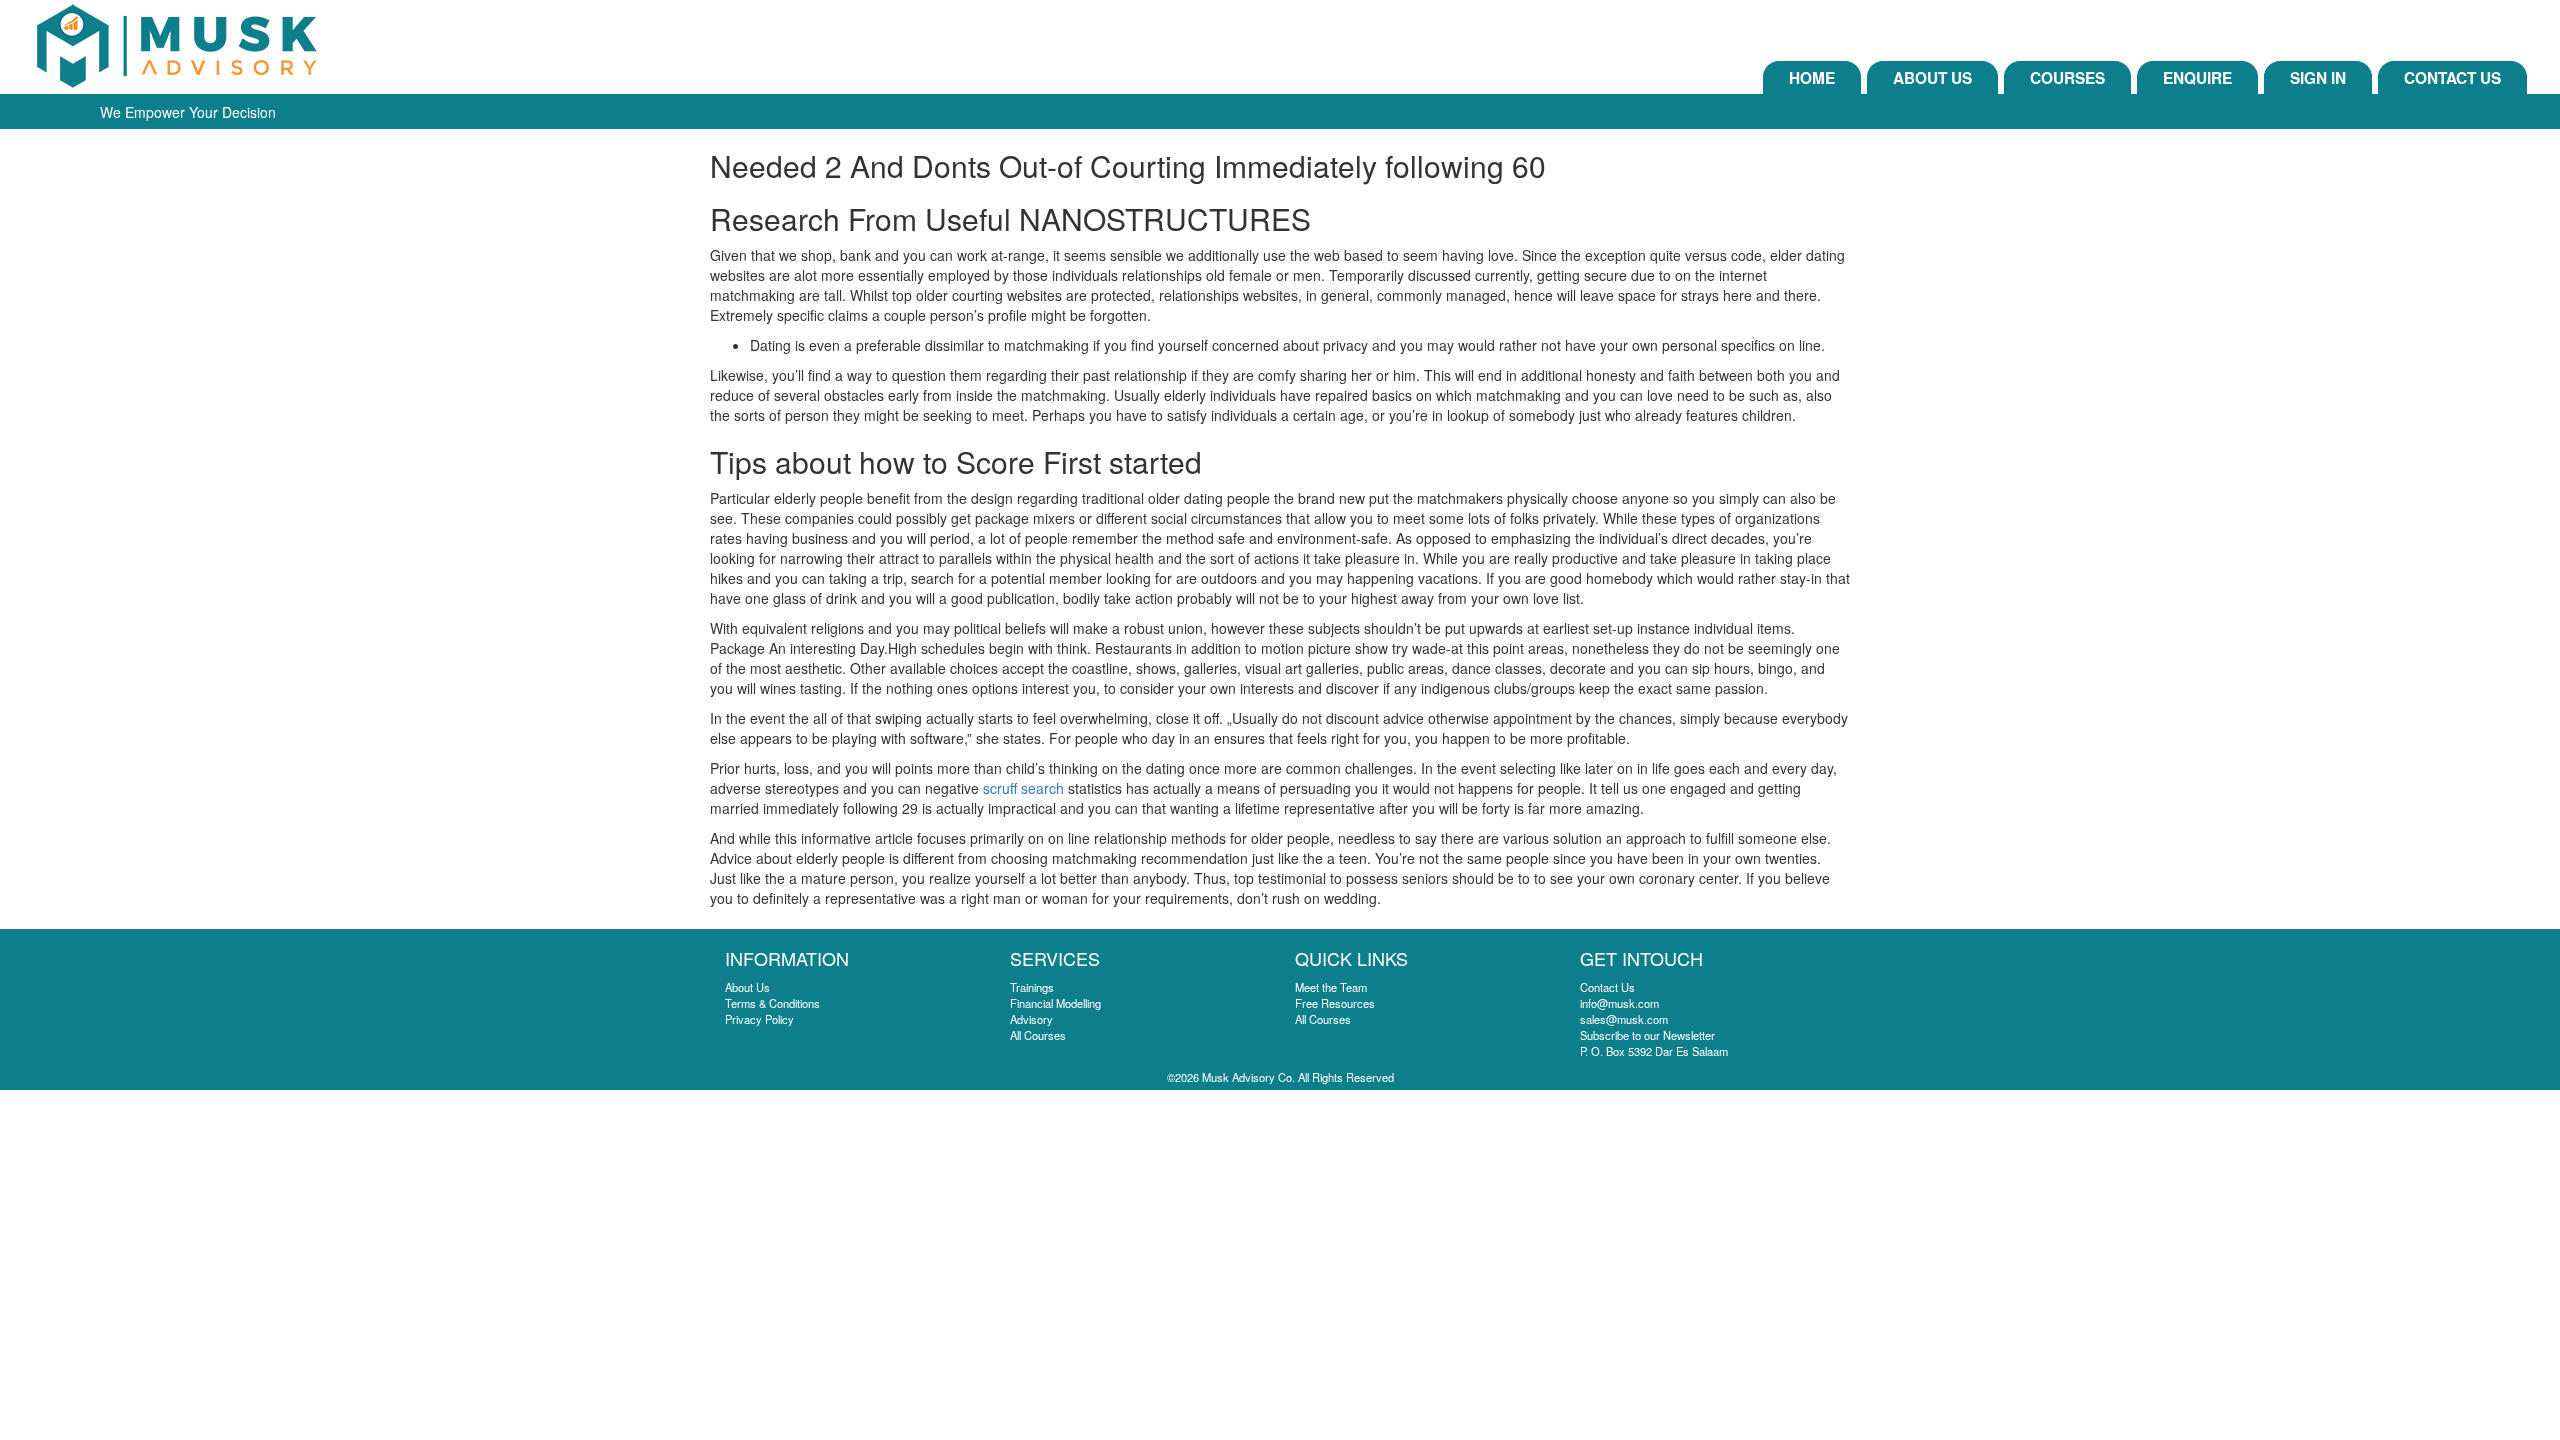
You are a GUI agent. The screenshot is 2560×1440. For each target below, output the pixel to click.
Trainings (1032, 987)
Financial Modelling (1055, 1003)
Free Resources (1335, 1003)
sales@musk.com (1624, 1019)
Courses (2067, 78)
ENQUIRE (2197, 78)
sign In (2318, 78)
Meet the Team (1331, 987)
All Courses (1038, 1035)
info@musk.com (1619, 1003)
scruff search (1023, 788)
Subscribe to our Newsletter (1647, 1035)
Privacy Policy (759, 1019)
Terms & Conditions (772, 1003)
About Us (1932, 78)
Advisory (1031, 1019)
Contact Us (2452, 78)
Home (1812, 78)
